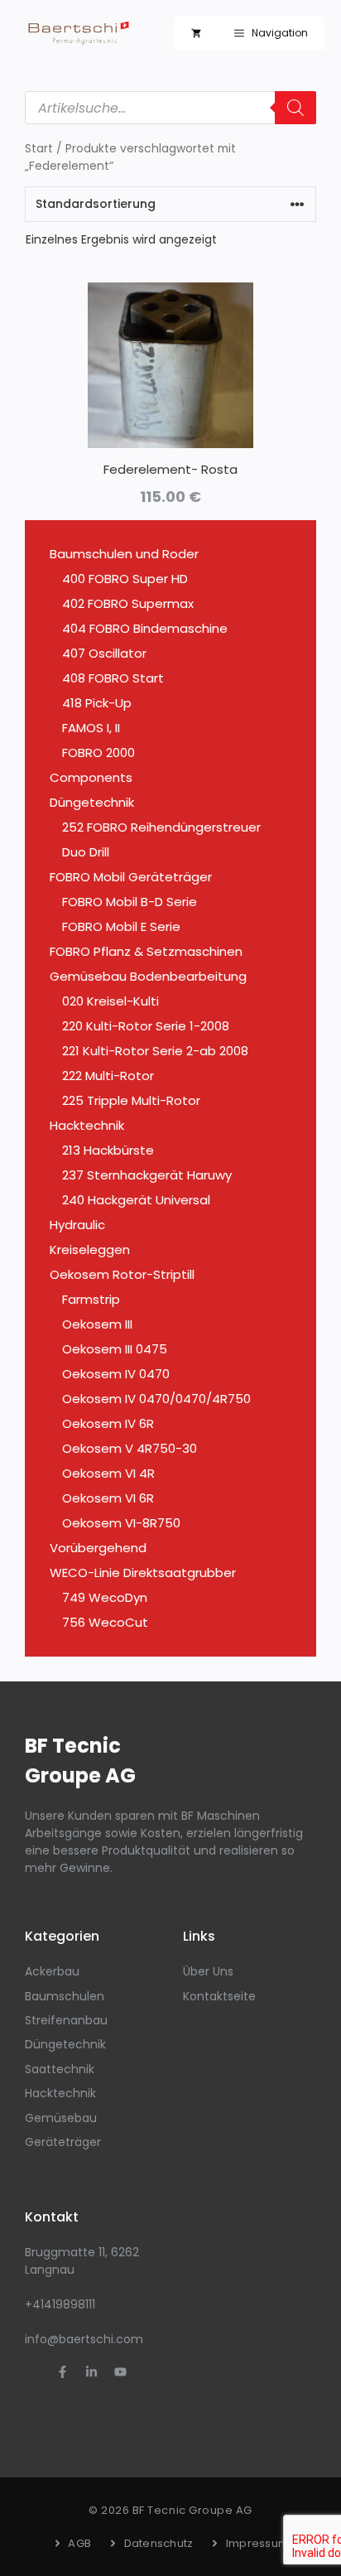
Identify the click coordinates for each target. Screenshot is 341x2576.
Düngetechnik (92, 802)
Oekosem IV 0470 (116, 1374)
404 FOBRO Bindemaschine (145, 628)
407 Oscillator (104, 653)
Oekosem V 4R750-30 (130, 1448)
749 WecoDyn (105, 1597)
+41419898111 (60, 2304)
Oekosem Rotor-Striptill (122, 1274)
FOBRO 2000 (98, 753)
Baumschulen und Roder (124, 554)
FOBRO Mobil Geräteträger (131, 877)
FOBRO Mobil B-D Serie (130, 902)
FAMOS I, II (91, 728)
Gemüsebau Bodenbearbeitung (148, 976)
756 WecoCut (105, 1622)
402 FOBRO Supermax (128, 603)
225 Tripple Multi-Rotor (131, 1100)
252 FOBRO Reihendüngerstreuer (161, 827)
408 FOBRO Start (113, 678)
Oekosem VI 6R (108, 1498)
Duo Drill (86, 852)
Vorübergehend (98, 1548)
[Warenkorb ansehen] (196, 33)
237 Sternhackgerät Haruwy (147, 1175)
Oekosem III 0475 (115, 1349)
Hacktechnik (87, 1125)
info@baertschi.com (84, 2339)
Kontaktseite (219, 1996)
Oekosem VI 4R (108, 1473)
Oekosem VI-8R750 (121, 1523)
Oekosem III (97, 1324)
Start (39, 149)
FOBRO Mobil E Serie (121, 926)
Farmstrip (91, 1299)
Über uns (208, 1971)
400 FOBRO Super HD (125, 579)
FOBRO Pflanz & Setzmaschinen (146, 951)
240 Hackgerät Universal (136, 1200)
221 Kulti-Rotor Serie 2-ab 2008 (155, 1051)
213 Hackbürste (108, 1150)
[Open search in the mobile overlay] (170, 108)
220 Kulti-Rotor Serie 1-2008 (146, 1026)
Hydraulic (77, 1225)
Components (91, 777)
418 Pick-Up (97, 703)
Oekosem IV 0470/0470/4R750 (156, 1399)
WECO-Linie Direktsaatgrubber (143, 1573)
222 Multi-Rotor (108, 1076)
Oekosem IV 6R (108, 1423)
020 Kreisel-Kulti (110, 1001)
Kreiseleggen (90, 1249)
